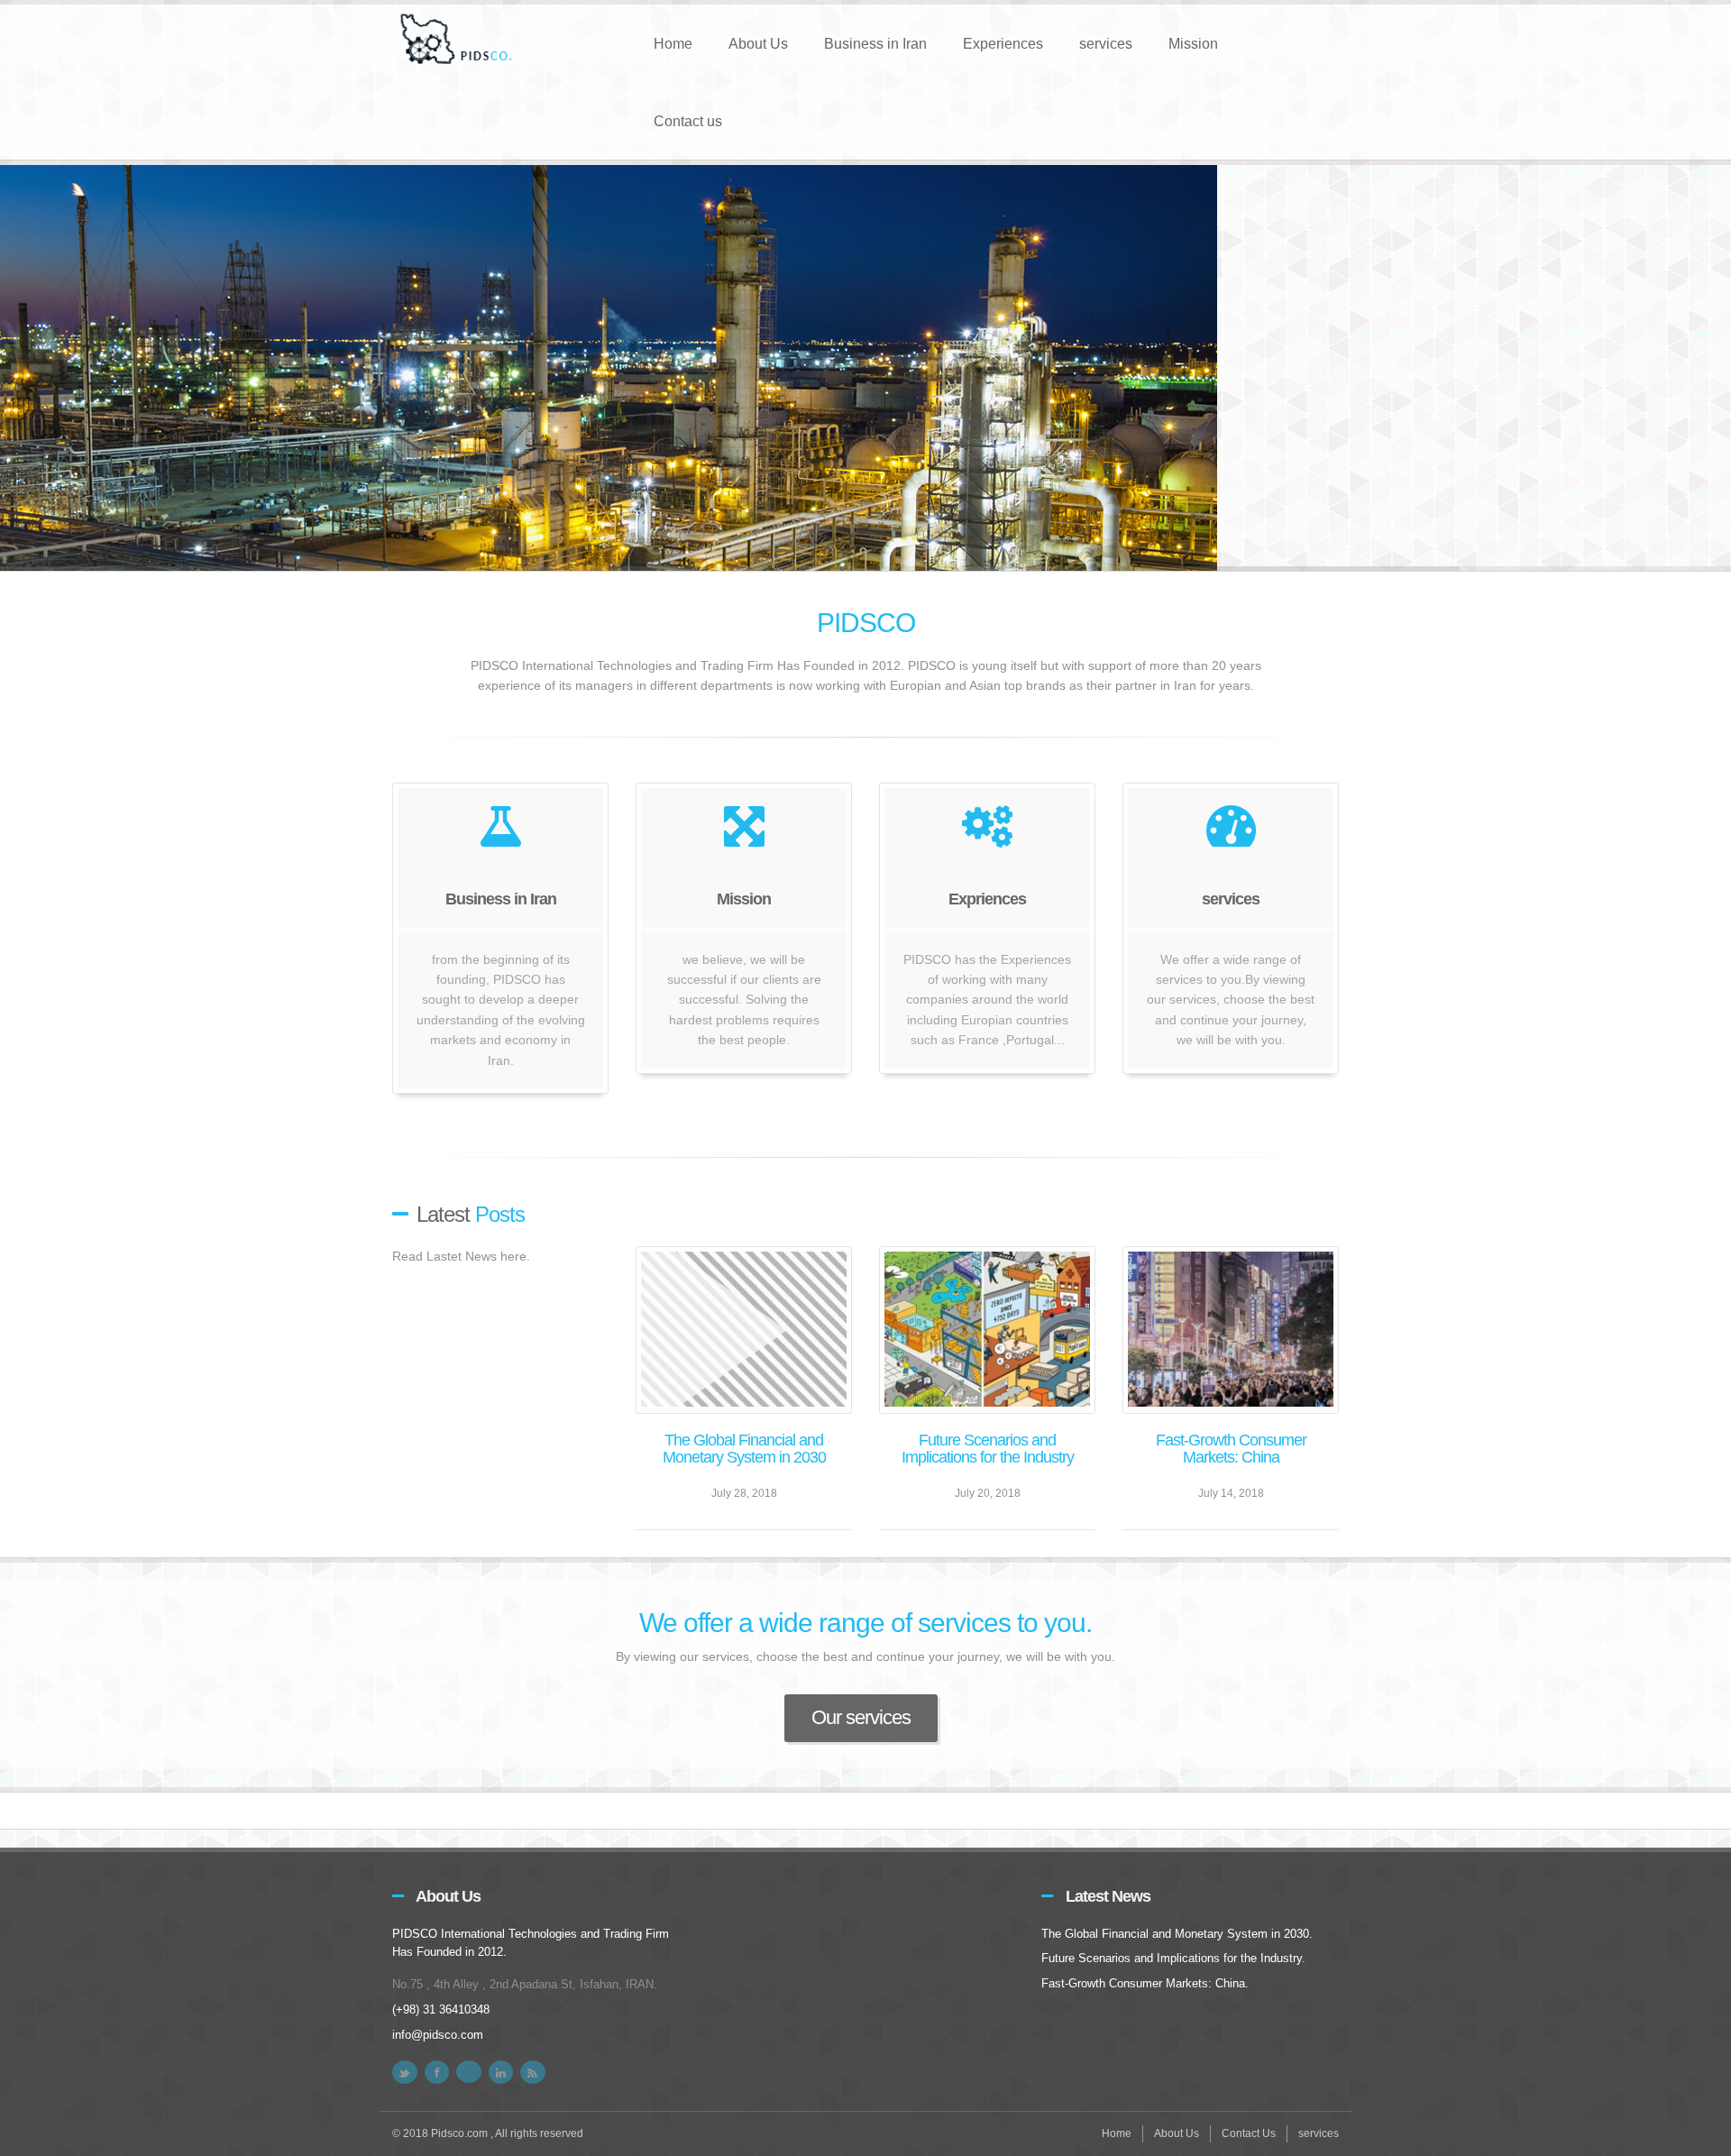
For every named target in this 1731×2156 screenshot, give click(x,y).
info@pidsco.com (438, 2035)
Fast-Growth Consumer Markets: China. (1145, 1983)
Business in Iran (875, 44)
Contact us (688, 121)
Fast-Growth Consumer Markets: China (1231, 1449)
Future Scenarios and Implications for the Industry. (1173, 1958)
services (1106, 44)
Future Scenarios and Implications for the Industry (988, 1449)
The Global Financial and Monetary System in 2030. (1177, 1934)
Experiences (1003, 44)
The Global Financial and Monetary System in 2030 (744, 1449)
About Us (758, 44)
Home (673, 44)
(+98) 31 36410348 (441, 2009)
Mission (1193, 44)
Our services (861, 1717)
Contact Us (1249, 2133)
